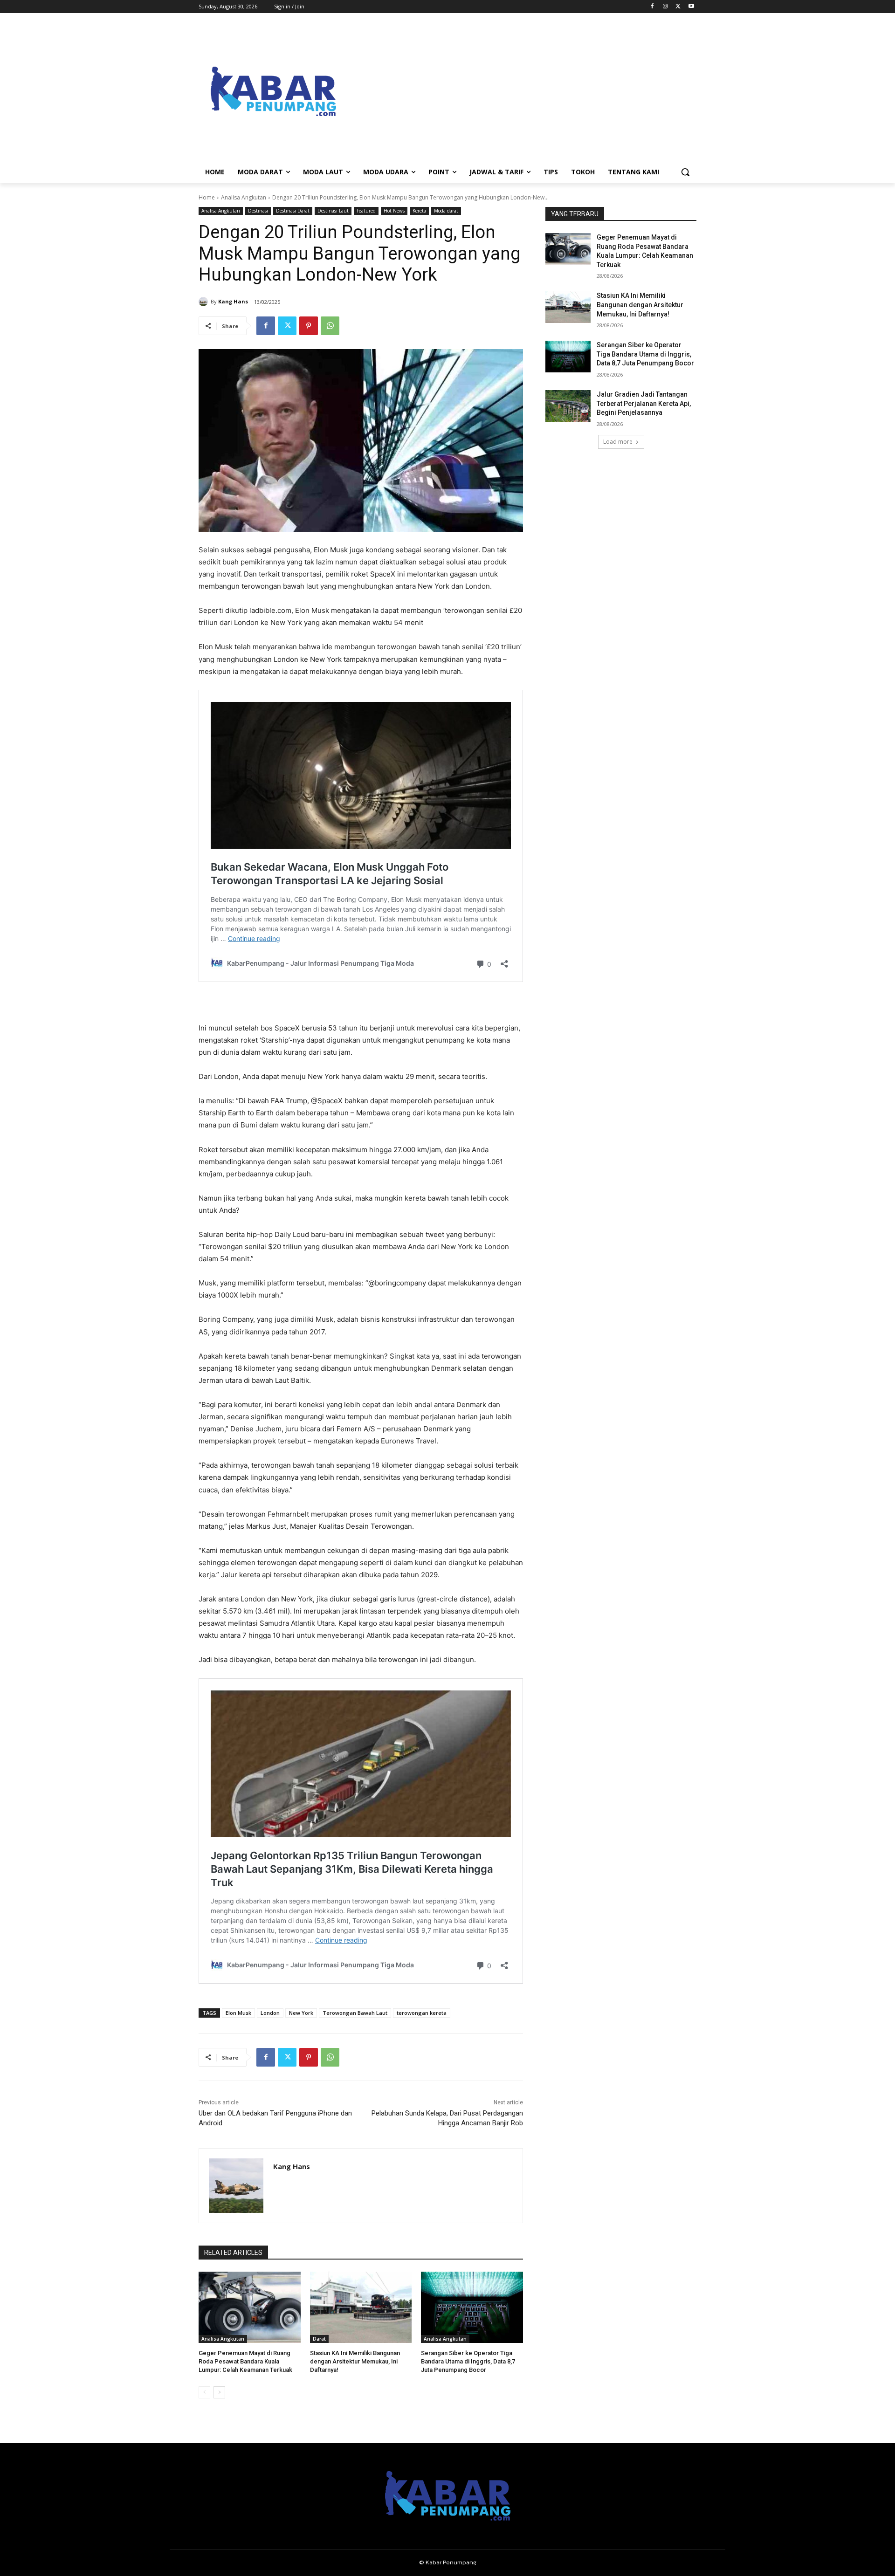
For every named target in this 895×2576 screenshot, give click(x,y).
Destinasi (258, 211)
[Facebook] (652, 7)
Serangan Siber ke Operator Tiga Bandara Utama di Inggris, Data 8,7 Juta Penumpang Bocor (468, 2361)
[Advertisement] (522, 91)
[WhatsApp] (330, 326)
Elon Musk (238, 2013)
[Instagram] (665, 7)
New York (301, 2013)
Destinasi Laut (333, 211)
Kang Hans (233, 301)
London (270, 2013)
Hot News (394, 211)
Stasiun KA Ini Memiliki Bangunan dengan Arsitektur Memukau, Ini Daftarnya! (355, 2361)
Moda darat (446, 211)
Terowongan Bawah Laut (355, 2013)
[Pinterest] (309, 326)
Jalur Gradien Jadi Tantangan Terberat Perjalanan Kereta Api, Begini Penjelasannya (644, 403)
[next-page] (219, 2392)
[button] (685, 172)
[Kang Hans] (205, 302)
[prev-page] (204, 2392)
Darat (319, 2339)
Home (207, 197)
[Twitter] (678, 7)
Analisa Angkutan (244, 197)
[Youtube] (691, 7)
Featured (366, 211)
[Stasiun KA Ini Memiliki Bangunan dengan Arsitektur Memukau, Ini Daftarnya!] (361, 2307)
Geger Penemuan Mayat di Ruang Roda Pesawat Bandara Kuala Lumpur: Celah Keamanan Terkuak (245, 2361)
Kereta (419, 211)
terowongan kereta (422, 2013)
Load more (618, 442)
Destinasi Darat (293, 211)
